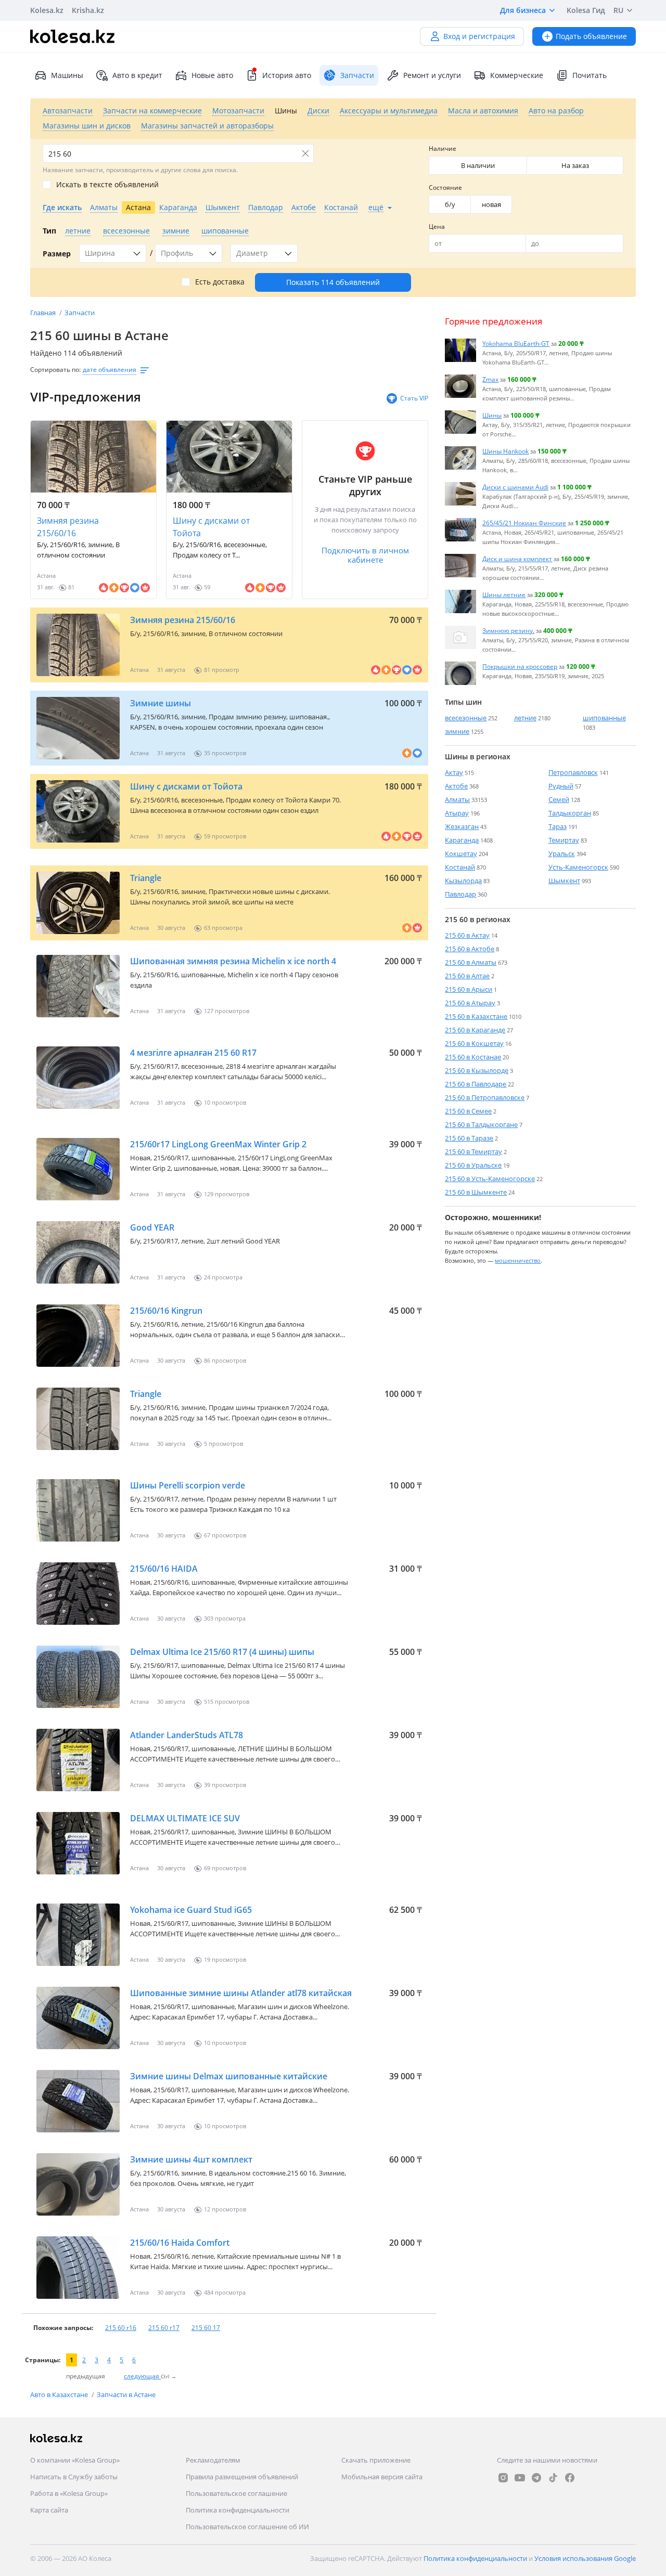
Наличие (443, 148)
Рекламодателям (213, 2460)
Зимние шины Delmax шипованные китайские (229, 2076)
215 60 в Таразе (469, 1138)
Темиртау (564, 840)
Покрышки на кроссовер (520, 666)
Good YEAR (152, 1227)
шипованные (604, 718)
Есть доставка (220, 282)
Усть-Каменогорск (578, 867)
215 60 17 (206, 2328)
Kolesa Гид (586, 10)
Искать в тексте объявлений (107, 185)
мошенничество (518, 1260)
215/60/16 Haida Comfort (180, 2243)
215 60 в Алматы (471, 962)
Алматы (457, 799)
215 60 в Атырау (470, 1003)
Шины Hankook (505, 451)
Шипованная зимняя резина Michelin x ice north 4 (233, 961)
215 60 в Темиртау (473, 1151)
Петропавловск (573, 772)
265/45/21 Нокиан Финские (524, 523)
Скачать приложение (376, 2460)
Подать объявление (591, 36)
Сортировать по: (55, 370)
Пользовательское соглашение (236, 2493)
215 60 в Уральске (473, 1165)
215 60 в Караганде (475, 1030)
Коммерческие (517, 75)
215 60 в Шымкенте (476, 1192)
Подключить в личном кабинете (365, 555)
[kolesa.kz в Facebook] (570, 2478)
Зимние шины (161, 703)
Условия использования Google (585, 2558)
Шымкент (564, 881)
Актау (454, 772)
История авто (287, 75)
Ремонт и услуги (432, 75)
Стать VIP (414, 398)
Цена (437, 226)
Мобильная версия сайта (382, 2477)
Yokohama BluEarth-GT (516, 343)
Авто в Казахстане (60, 2394)
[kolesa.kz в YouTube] (520, 2478)
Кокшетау (461, 853)
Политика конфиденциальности (238, 2510)
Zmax (490, 379)
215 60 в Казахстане (476, 1016)
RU (618, 10)
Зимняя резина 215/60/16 (68, 527)
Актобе (456, 786)
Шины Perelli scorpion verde (188, 1485)
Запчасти (80, 313)
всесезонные (466, 718)
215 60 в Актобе (470, 949)
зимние (457, 731)
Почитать (590, 75)
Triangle (146, 878)
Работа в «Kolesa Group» (69, 2493)
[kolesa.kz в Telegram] (536, 2478)
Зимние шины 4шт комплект (191, 2159)
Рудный (561, 786)
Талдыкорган (570, 813)
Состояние (445, 187)
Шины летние (504, 594)
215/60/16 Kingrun (166, 1311)
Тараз (558, 826)
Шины (492, 415)
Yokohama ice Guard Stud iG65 (191, 1910)
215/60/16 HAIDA (164, 1569)
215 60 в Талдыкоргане (481, 1124)
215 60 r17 (164, 2328)
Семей (559, 799)
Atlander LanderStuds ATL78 (187, 1735)
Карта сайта (49, 2510)
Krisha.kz (88, 10)
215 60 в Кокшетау (474, 1043)
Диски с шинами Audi (515, 487)
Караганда (462, 840)
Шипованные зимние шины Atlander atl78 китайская (241, 1993)
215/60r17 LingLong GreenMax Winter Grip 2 (218, 1144)
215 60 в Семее (468, 1111)
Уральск (562, 853)
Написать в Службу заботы (74, 2477)
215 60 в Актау (467, 935)
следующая (142, 2376)
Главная (44, 313)
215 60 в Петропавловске (485, 1097)
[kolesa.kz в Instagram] (503, 2478)
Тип (49, 231)
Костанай (460, 867)
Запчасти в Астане (126, 2394)
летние (525, 718)
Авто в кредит (137, 75)
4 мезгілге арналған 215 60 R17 (193, 1053)
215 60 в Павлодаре (476, 1084)
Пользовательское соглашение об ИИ (247, 2527)
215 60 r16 (121, 2328)
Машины (67, 75)
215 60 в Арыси (469, 989)
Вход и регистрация (479, 36)
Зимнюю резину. (508, 630)
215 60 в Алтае (467, 976)
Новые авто (212, 75)
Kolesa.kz (47, 10)
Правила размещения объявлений (242, 2477)
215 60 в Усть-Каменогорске (490, 1179)
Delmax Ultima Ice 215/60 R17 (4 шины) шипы (222, 1652)
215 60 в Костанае (473, 1057)
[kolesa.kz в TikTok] (553, 2478)
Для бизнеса (523, 10)
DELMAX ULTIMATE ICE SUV (185, 1818)
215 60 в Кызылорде (477, 1070)
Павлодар (460, 894)
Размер (57, 254)
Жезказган (462, 826)
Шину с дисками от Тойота (211, 527)
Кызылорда (463, 881)
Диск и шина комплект (517, 559)
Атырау (457, 813)
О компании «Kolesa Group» (75, 2460)
